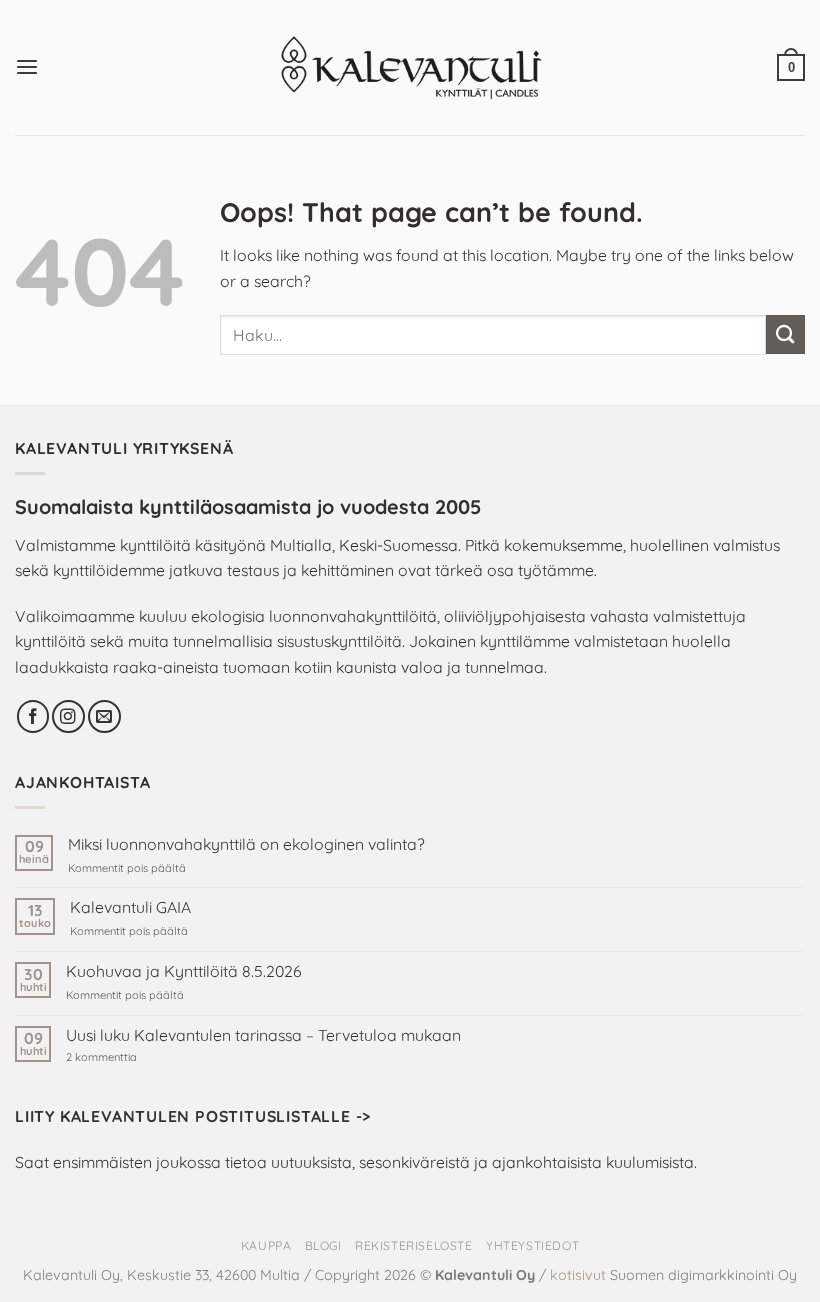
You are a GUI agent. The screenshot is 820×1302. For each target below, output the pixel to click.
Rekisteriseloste (414, 1245)
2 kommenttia (134, 1057)
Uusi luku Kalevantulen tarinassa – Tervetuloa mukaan (263, 1035)
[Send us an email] (104, 716)
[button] (27, 67)
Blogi (323, 1245)
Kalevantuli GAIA (130, 907)
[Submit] (785, 334)
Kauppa (266, 1245)
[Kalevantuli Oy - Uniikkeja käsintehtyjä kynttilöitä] (410, 67)
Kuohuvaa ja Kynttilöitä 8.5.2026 (184, 971)
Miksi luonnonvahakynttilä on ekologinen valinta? (246, 844)
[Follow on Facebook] (33, 716)
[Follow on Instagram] (68, 716)
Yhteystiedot (532, 1245)
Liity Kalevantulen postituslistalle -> (193, 1116)
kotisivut (578, 1275)
